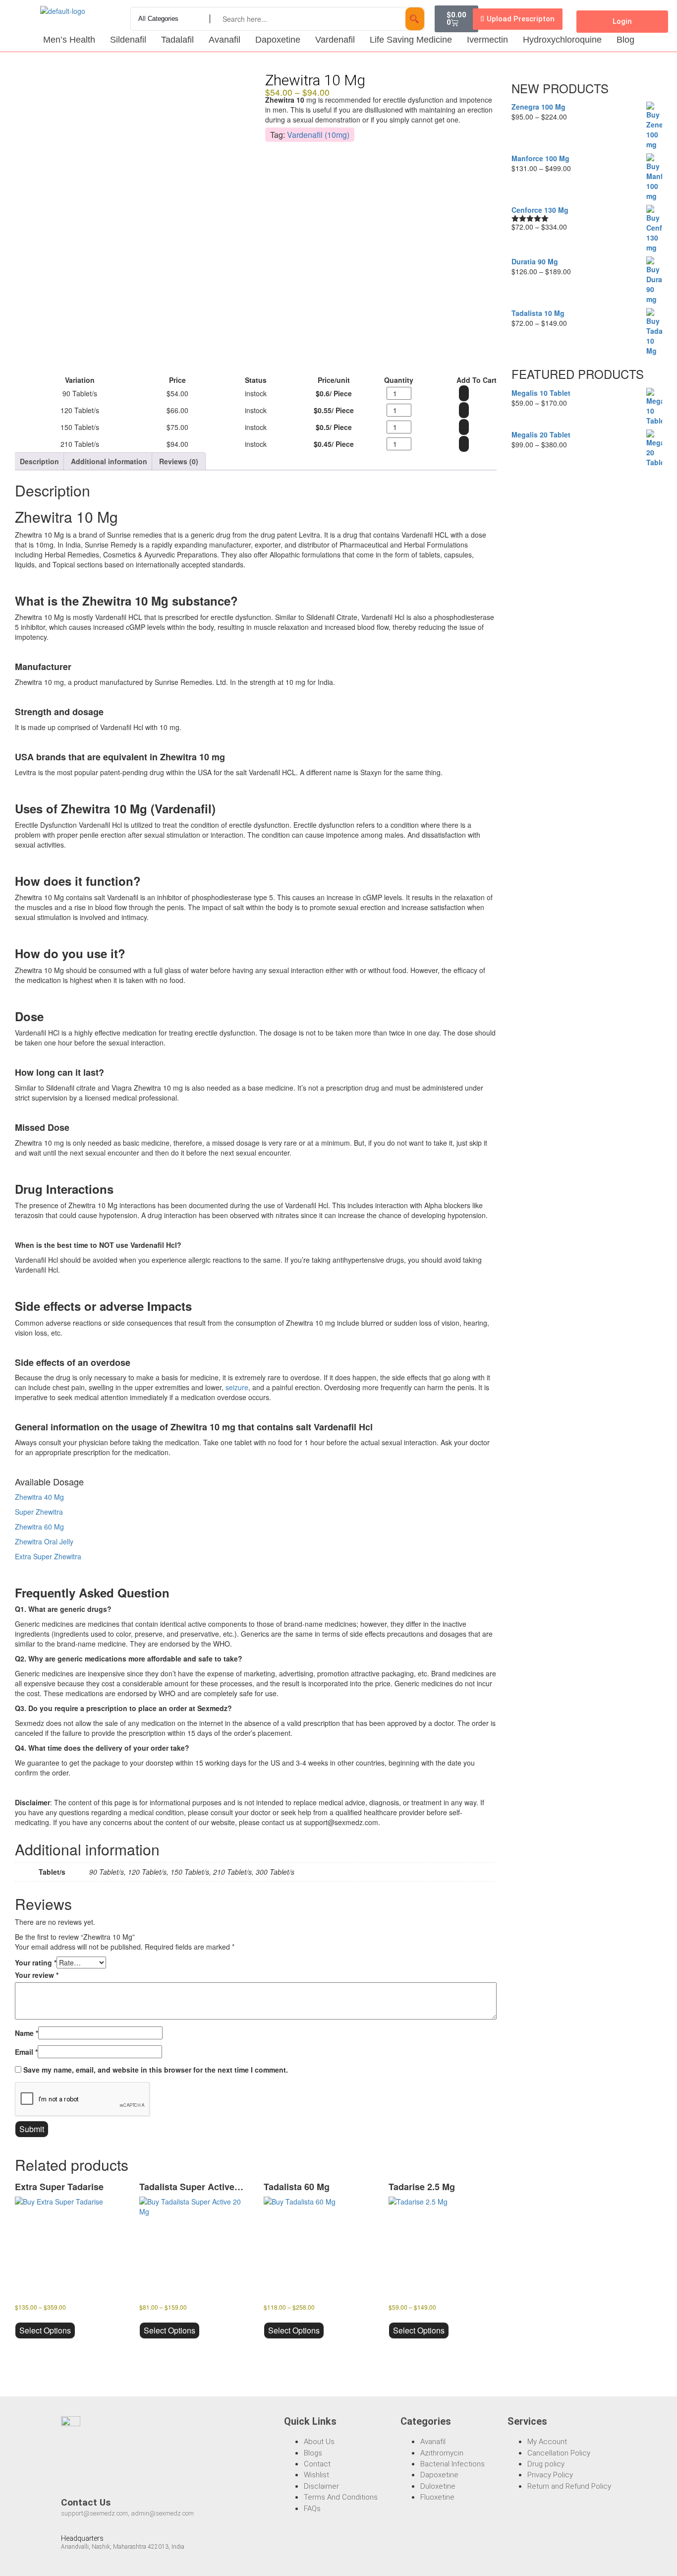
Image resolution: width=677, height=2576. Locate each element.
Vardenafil (335, 40)
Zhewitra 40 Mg (39, 1497)
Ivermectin (487, 40)
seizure (237, 1387)
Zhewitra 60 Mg (39, 1527)
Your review (37, 1975)
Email (26, 2052)
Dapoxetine (278, 40)
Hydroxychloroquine (562, 40)
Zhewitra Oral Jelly (44, 1541)
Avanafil (225, 40)
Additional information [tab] (109, 461)
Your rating (36, 1963)
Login (622, 21)
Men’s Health (69, 40)
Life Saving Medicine (411, 40)
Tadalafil (177, 40)
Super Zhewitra (39, 1512)
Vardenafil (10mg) (318, 135)
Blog (625, 40)
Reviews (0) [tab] (179, 461)
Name (27, 2033)
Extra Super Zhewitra (48, 1556)
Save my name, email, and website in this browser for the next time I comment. (156, 2070)
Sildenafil (128, 40)
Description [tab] (39, 461)
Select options (45, 2330)
